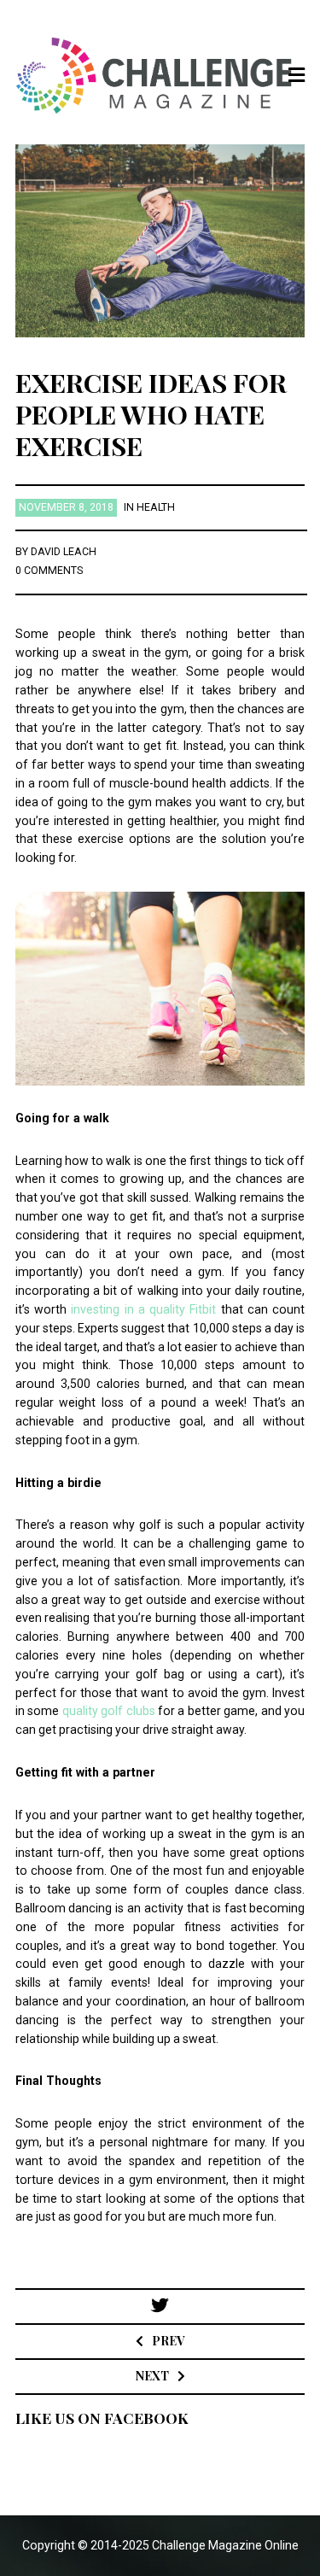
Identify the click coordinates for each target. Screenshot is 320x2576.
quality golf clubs (109, 1711)
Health (156, 507)
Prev (168, 2341)
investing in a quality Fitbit (143, 1309)
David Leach (64, 552)
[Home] (160, 76)
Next (152, 2376)
